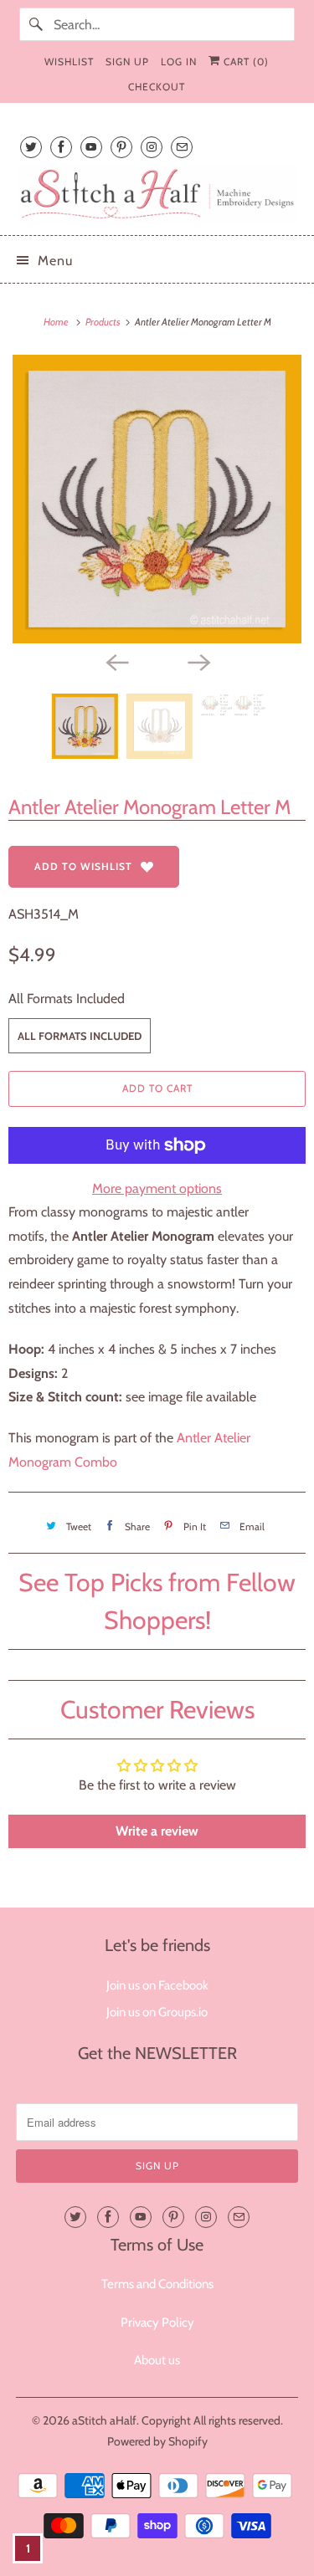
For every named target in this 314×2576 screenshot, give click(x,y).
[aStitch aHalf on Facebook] (61, 147)
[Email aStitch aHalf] (182, 147)
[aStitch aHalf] (157, 194)
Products (104, 322)
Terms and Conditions (157, 2284)
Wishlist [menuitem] (69, 61)
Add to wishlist (83, 866)
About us (157, 2360)
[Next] (198, 662)
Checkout (157, 87)
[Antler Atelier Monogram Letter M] (157, 499)
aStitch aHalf (104, 2420)
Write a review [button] (157, 1831)
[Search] (36, 24)
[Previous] (116, 662)
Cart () (245, 61)
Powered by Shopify (157, 2441)
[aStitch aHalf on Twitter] (31, 147)
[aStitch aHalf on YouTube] (91, 147)
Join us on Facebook (157, 1985)
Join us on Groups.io (157, 2012)
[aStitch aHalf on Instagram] (152, 147)
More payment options (157, 1188)
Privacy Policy (157, 2322)
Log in (179, 61)
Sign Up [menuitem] (127, 61)
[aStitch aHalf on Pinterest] (121, 147)
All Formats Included (67, 999)
